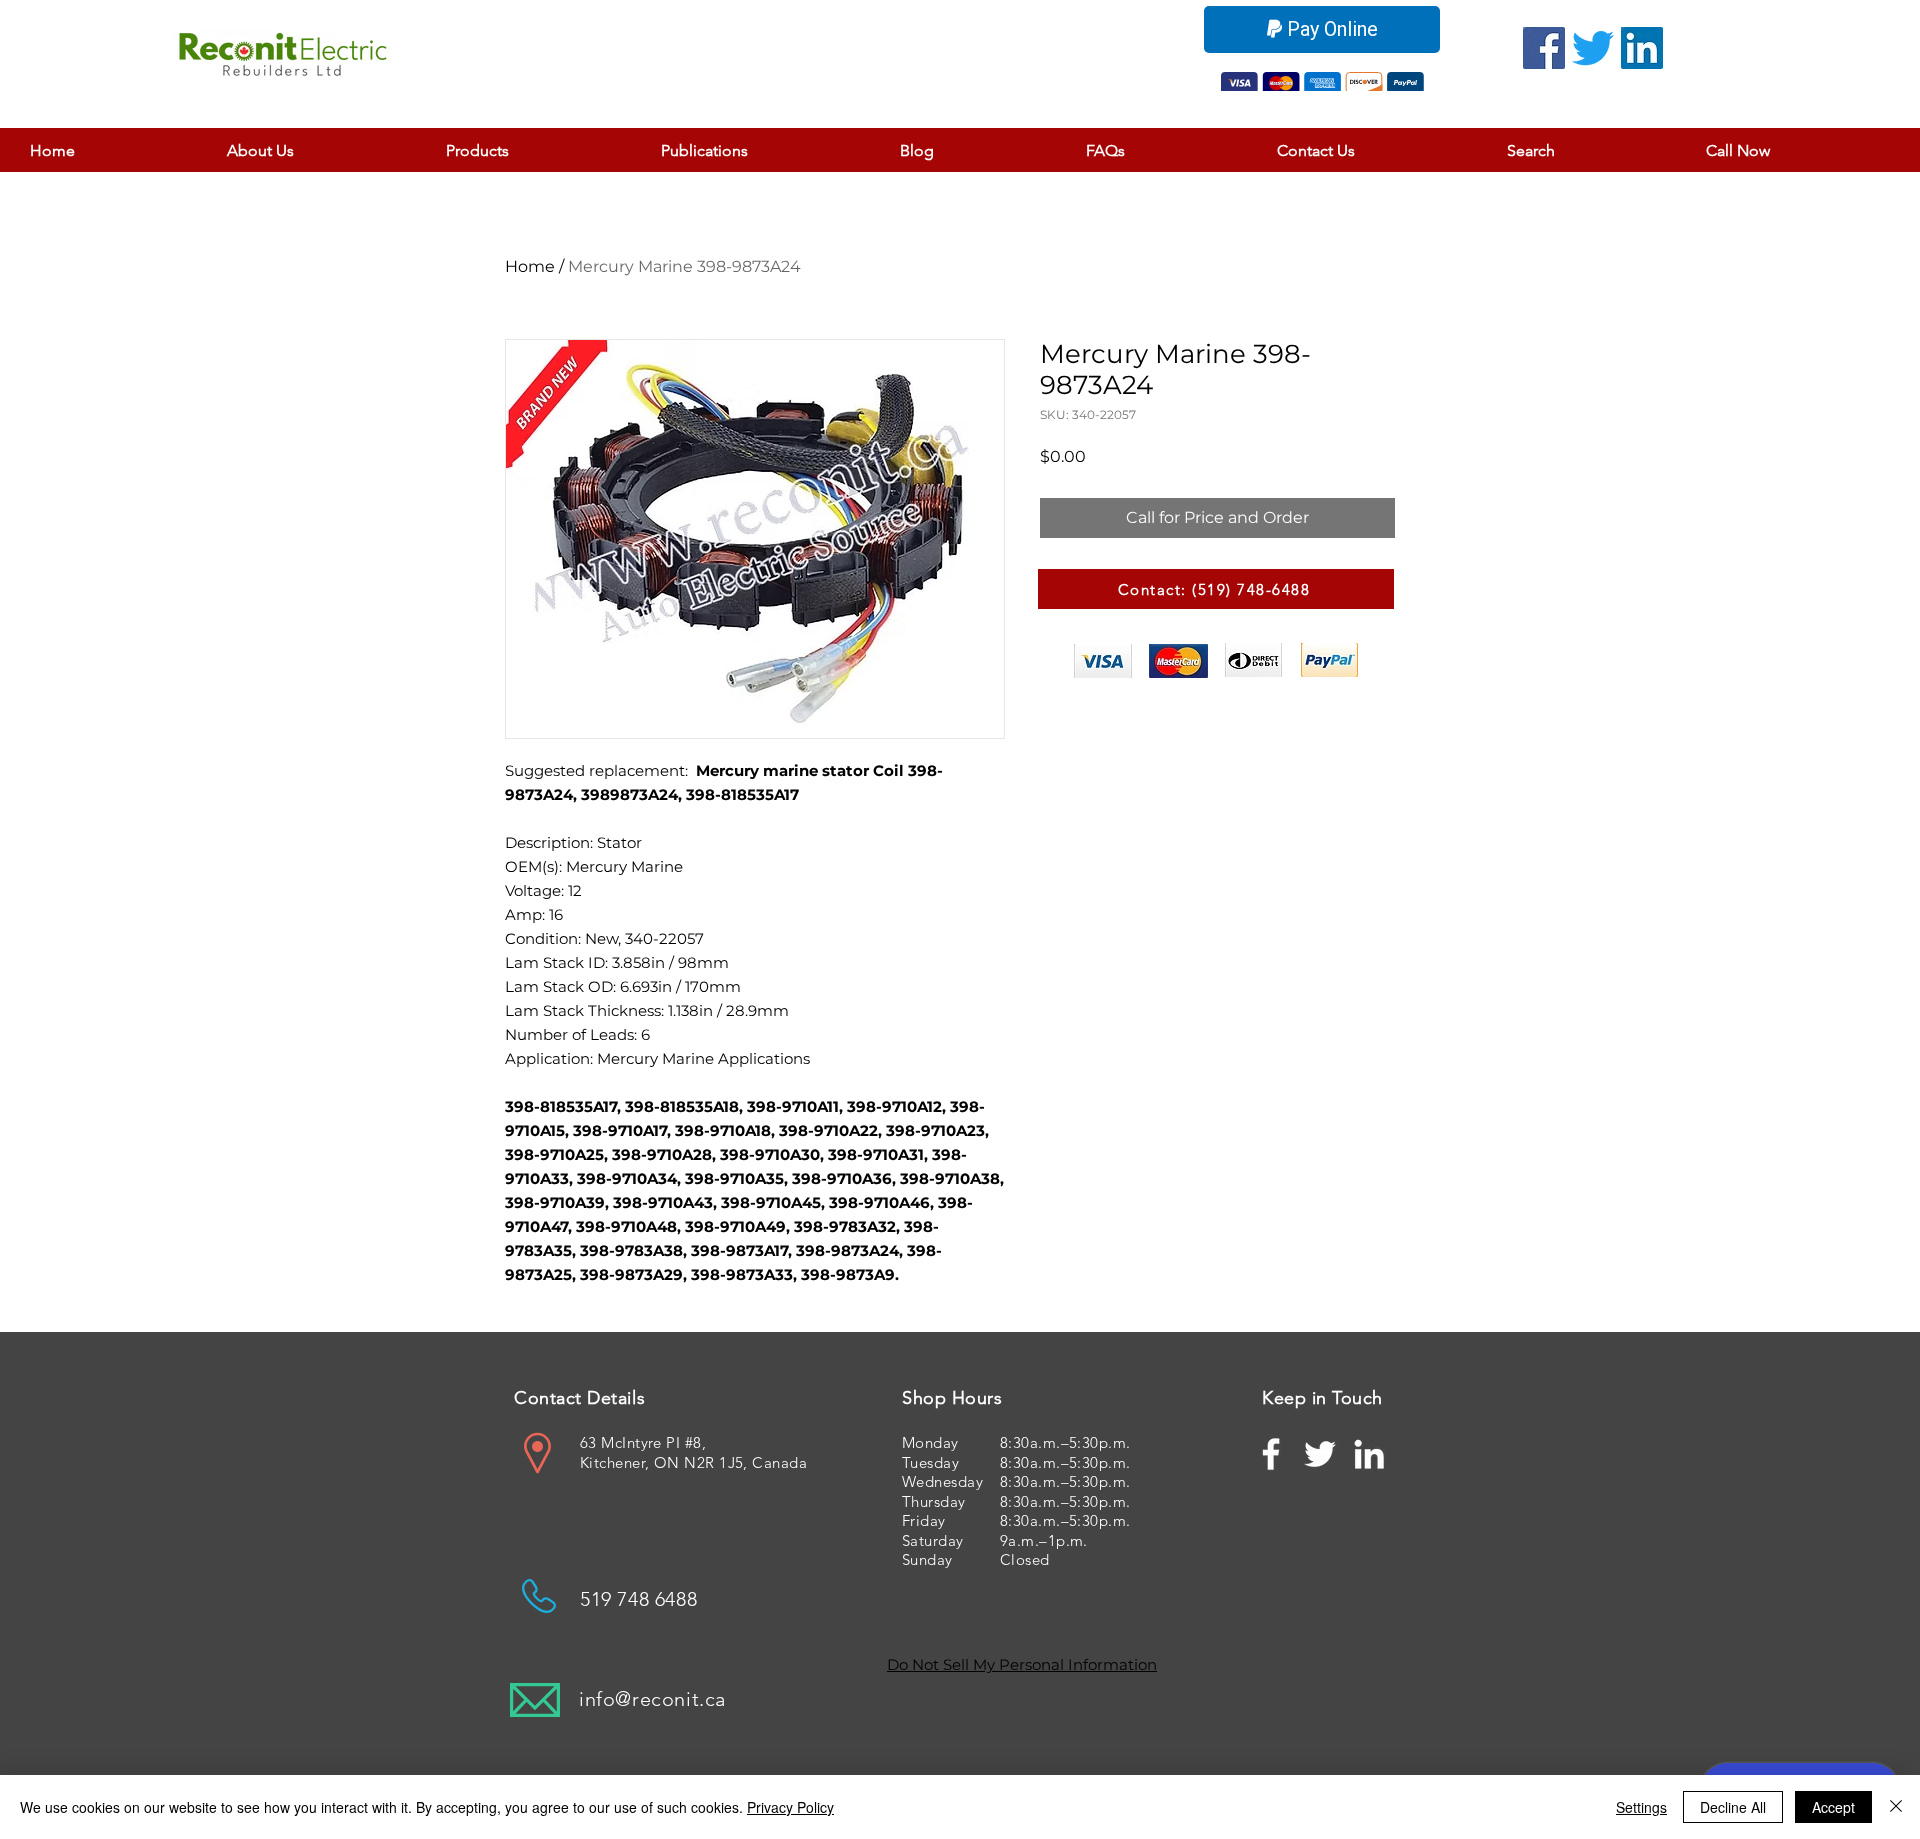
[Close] (1896, 1807)
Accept (1833, 1807)
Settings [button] (1641, 1807)
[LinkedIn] (1642, 48)
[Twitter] (1593, 48)
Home (530, 266)
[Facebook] (1544, 48)
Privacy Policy (790, 1807)
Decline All (1733, 1807)
